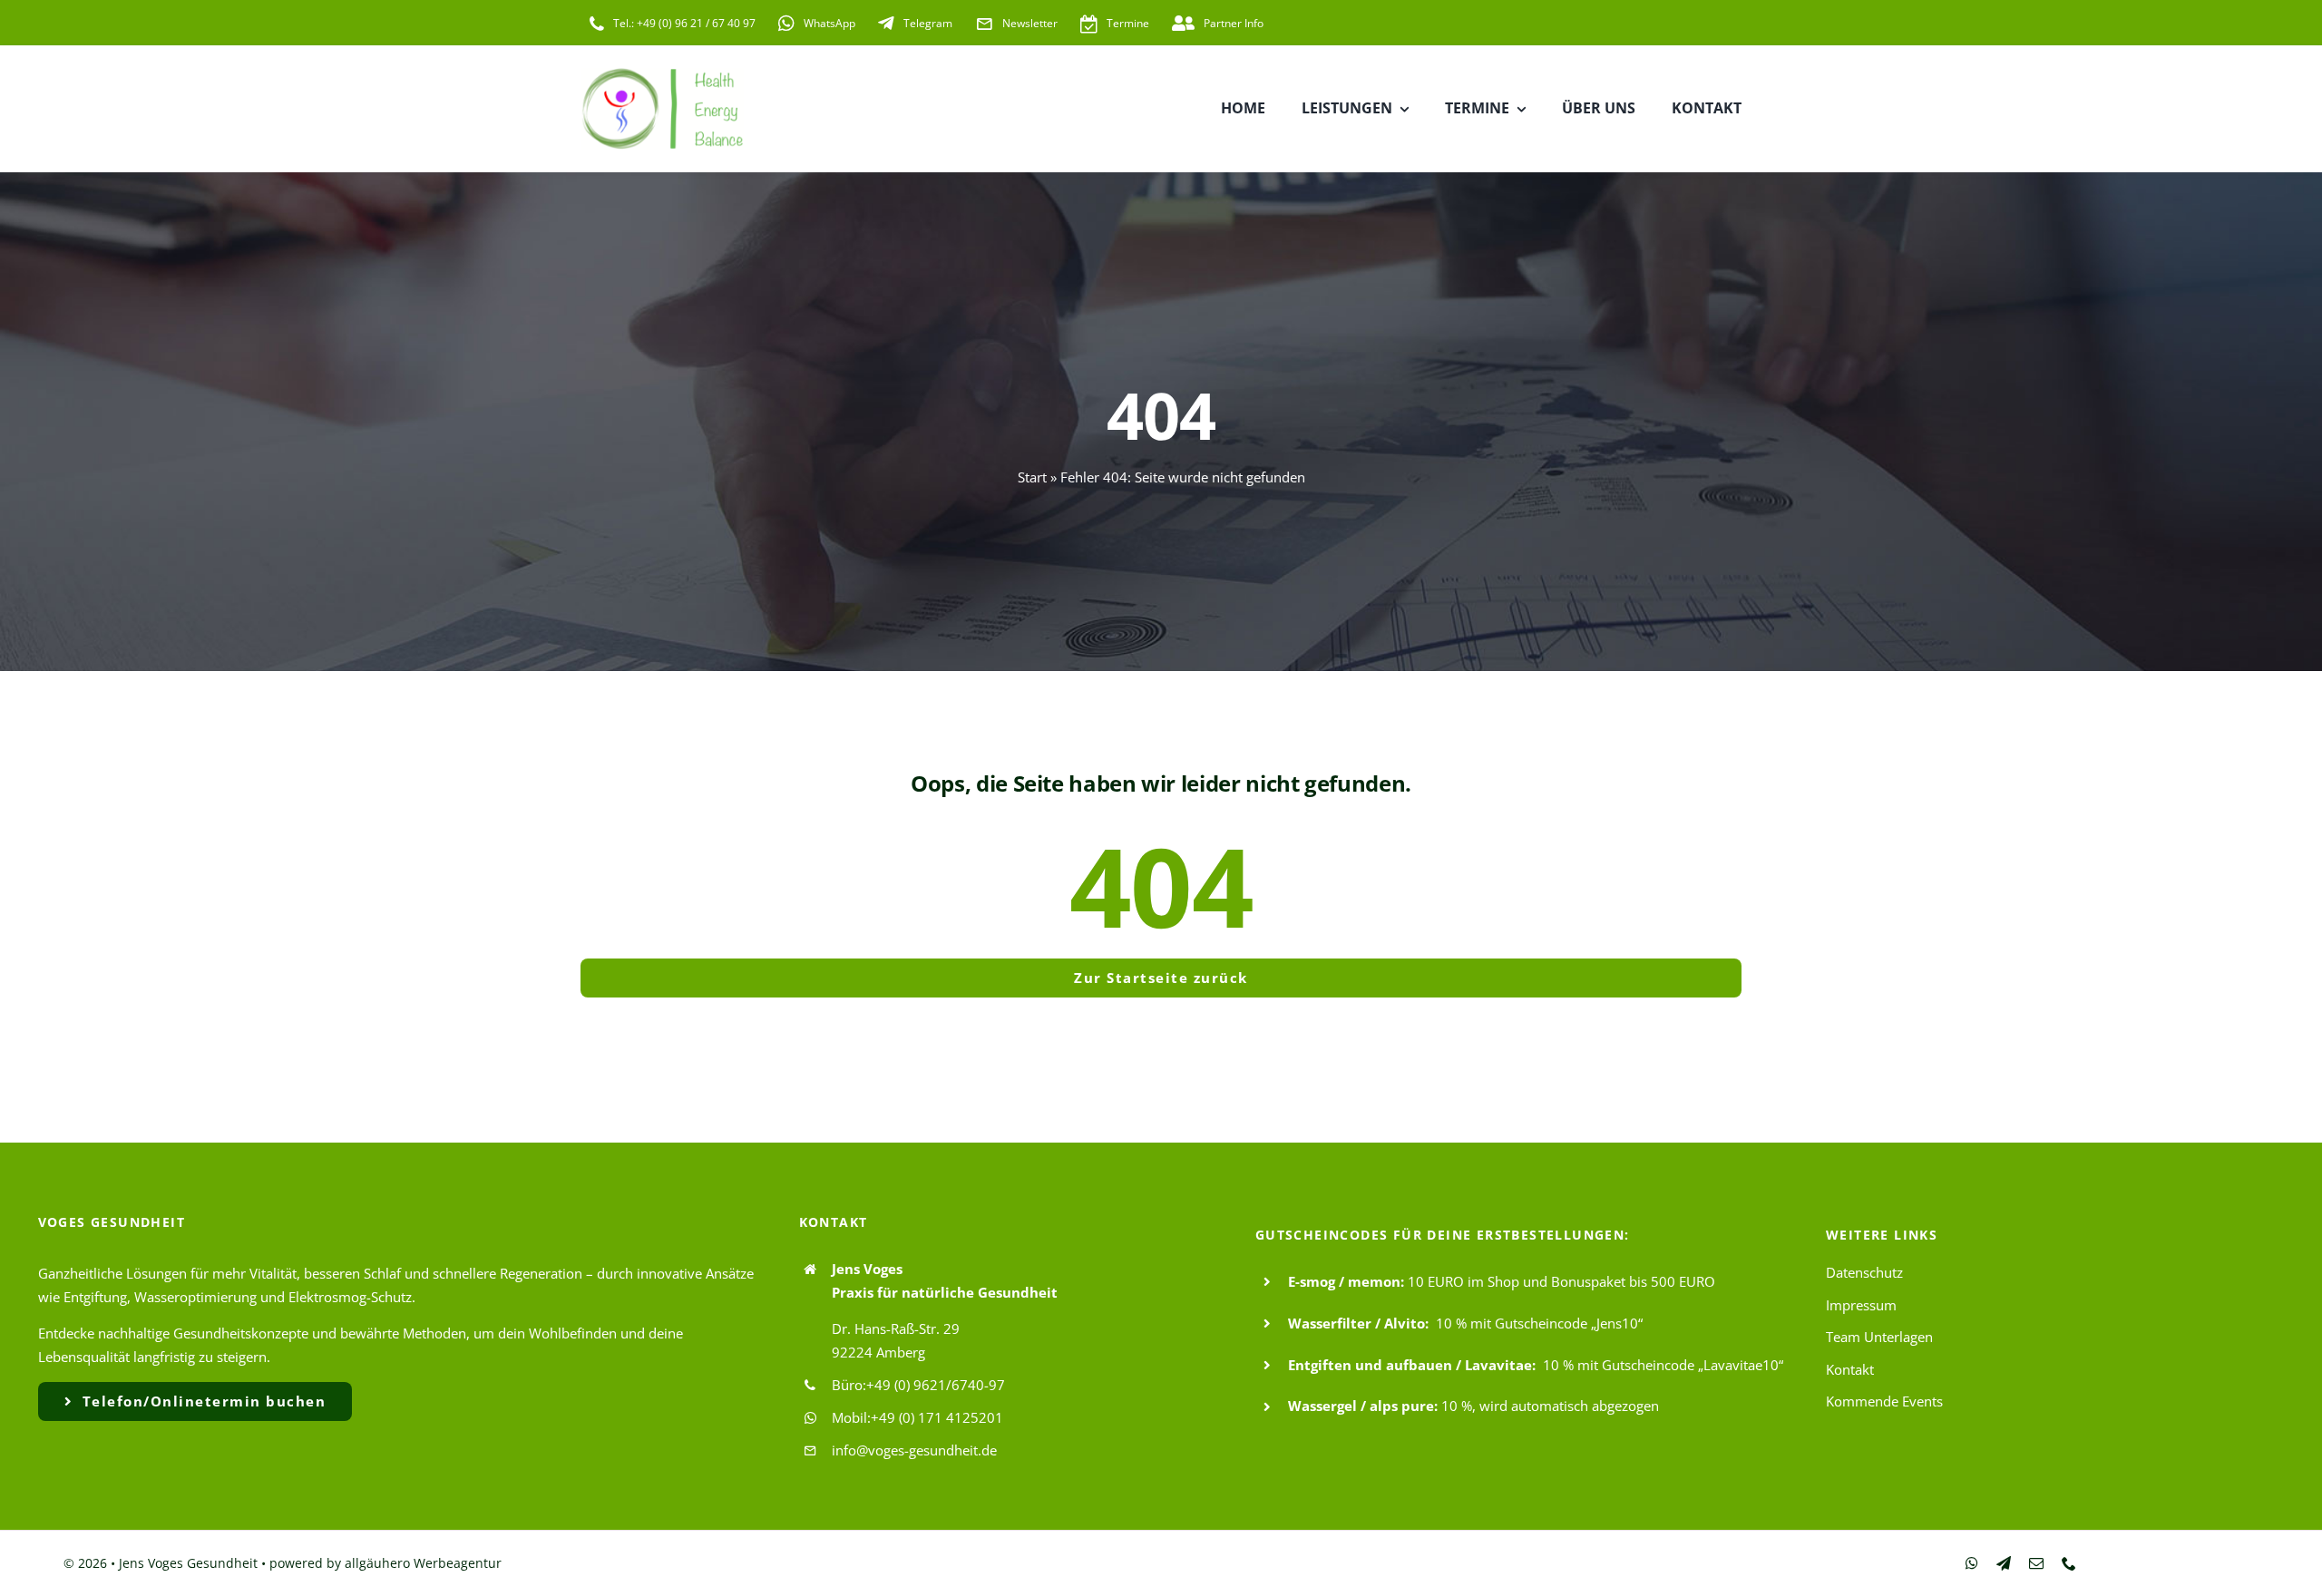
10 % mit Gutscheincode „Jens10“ (1539, 1323)
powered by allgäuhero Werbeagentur (385, 1563)
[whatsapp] (1972, 1563)
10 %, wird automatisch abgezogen (1550, 1406)
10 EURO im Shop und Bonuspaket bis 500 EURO (1561, 1281)
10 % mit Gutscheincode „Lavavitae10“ (1663, 1365)
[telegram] (2004, 1563)
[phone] (2069, 1563)
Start (1032, 477)
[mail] (2036, 1563)
